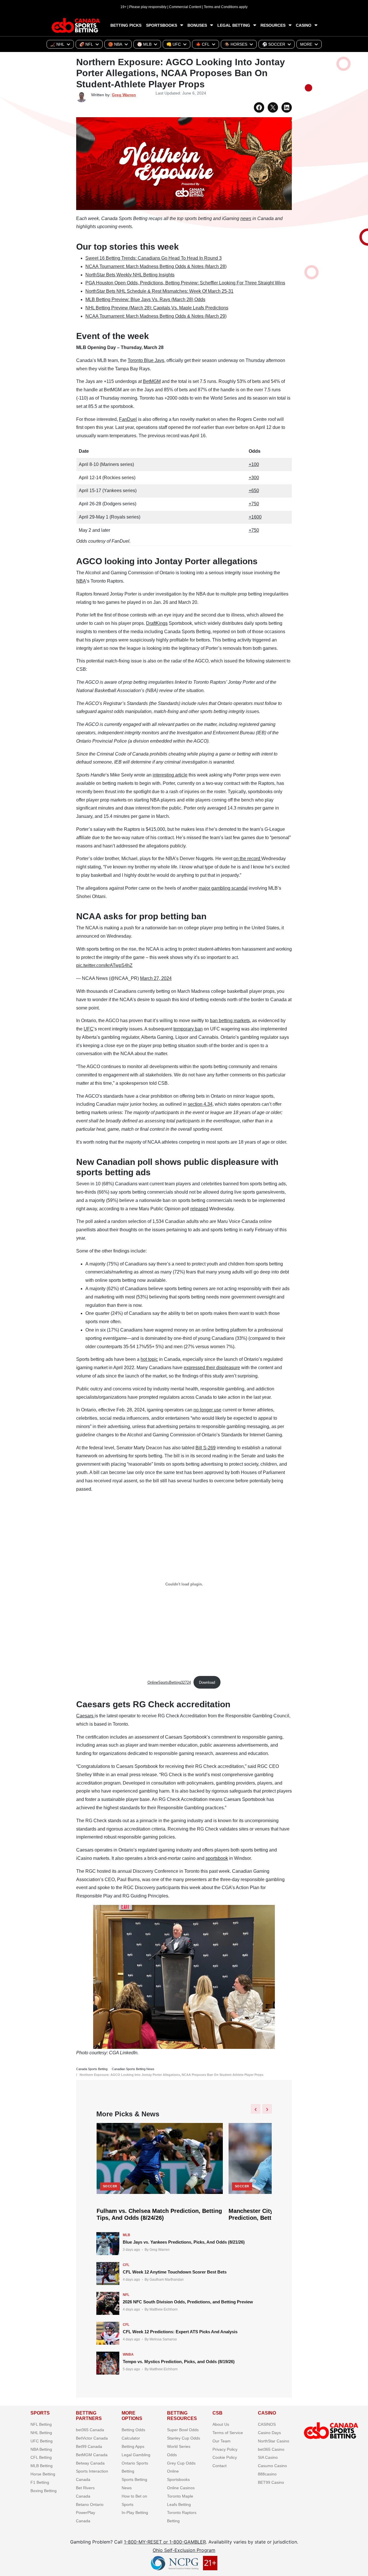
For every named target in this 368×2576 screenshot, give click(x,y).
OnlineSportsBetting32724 (169, 1682)
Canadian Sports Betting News (133, 2069)
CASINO (304, 25)
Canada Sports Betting (92, 2069)
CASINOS (267, 2424)
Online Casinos (181, 2488)
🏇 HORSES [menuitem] (236, 44)
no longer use (207, 1410)
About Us (221, 2424)
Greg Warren (124, 95)
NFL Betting (41, 2424)
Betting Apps (133, 2446)
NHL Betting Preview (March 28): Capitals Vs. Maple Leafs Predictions (157, 308)
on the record (247, 859)
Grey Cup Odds (181, 2463)
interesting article (170, 775)
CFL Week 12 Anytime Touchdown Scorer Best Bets (175, 2272)
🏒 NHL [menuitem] (57, 44)
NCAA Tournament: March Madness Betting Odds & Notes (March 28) (156, 266)
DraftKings (157, 623)
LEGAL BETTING (234, 25)
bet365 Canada (90, 2430)
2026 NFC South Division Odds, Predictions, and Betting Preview (188, 2302)
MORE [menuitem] (306, 44)
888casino (267, 2474)
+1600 (255, 517)
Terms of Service (228, 2433)
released (199, 1209)
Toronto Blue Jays (146, 360)
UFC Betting (42, 2441)
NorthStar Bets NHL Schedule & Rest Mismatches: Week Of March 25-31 (159, 291)
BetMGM (152, 381)
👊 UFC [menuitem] (174, 44)
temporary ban (188, 1029)
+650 (254, 491)
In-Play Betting (135, 2513)
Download (207, 1682)
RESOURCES (273, 25)
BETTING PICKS (126, 25)
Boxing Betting (44, 2490)
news (246, 218)
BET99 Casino (271, 2482)
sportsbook (217, 1858)
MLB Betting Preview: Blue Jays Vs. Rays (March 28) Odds (145, 299)
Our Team (222, 2441)
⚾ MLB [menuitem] (144, 44)
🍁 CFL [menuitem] (203, 44)
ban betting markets (230, 1021)
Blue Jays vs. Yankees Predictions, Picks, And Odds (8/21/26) (184, 2242)
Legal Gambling (136, 2455)
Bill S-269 (206, 1448)
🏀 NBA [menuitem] (115, 44)
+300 (254, 478)
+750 (254, 504)
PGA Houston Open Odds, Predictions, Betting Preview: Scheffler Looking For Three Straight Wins (185, 283)
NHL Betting (41, 2433)
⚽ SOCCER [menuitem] (274, 44)
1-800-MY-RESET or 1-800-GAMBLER (165, 2542)
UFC (89, 1029)
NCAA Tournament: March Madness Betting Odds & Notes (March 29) (156, 316)
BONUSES (197, 25)
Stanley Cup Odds (184, 2438)
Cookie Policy (225, 2457)
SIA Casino (268, 2457)
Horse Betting (43, 2474)
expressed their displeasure (212, 1368)
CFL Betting (41, 2457)
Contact (220, 2466)
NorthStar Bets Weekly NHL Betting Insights (130, 275)
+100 (254, 464)
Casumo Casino (272, 2466)
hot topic (149, 1359)
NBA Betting (41, 2449)
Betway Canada (90, 2463)
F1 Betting (40, 2482)
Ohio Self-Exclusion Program (184, 2550)
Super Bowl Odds (183, 2430)
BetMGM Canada (92, 2455)
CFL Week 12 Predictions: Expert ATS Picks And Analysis (180, 2332)
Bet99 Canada (89, 2446)
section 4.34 (200, 1104)
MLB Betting (42, 2466)
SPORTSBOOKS (162, 25)
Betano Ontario (90, 2504)
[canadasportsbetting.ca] (76, 25)
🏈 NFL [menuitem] (86, 44)
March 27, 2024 (156, 978)
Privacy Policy (225, 2449)
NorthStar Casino (274, 2441)
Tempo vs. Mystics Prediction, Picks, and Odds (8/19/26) (179, 2362)
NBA (81, 581)
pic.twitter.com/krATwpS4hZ (104, 965)
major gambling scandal (223, 888)
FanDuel (128, 419)
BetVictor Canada (92, 2438)
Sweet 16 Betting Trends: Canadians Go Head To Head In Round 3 (154, 258)
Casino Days (269, 2433)
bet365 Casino (271, 2449)
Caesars (85, 1716)
